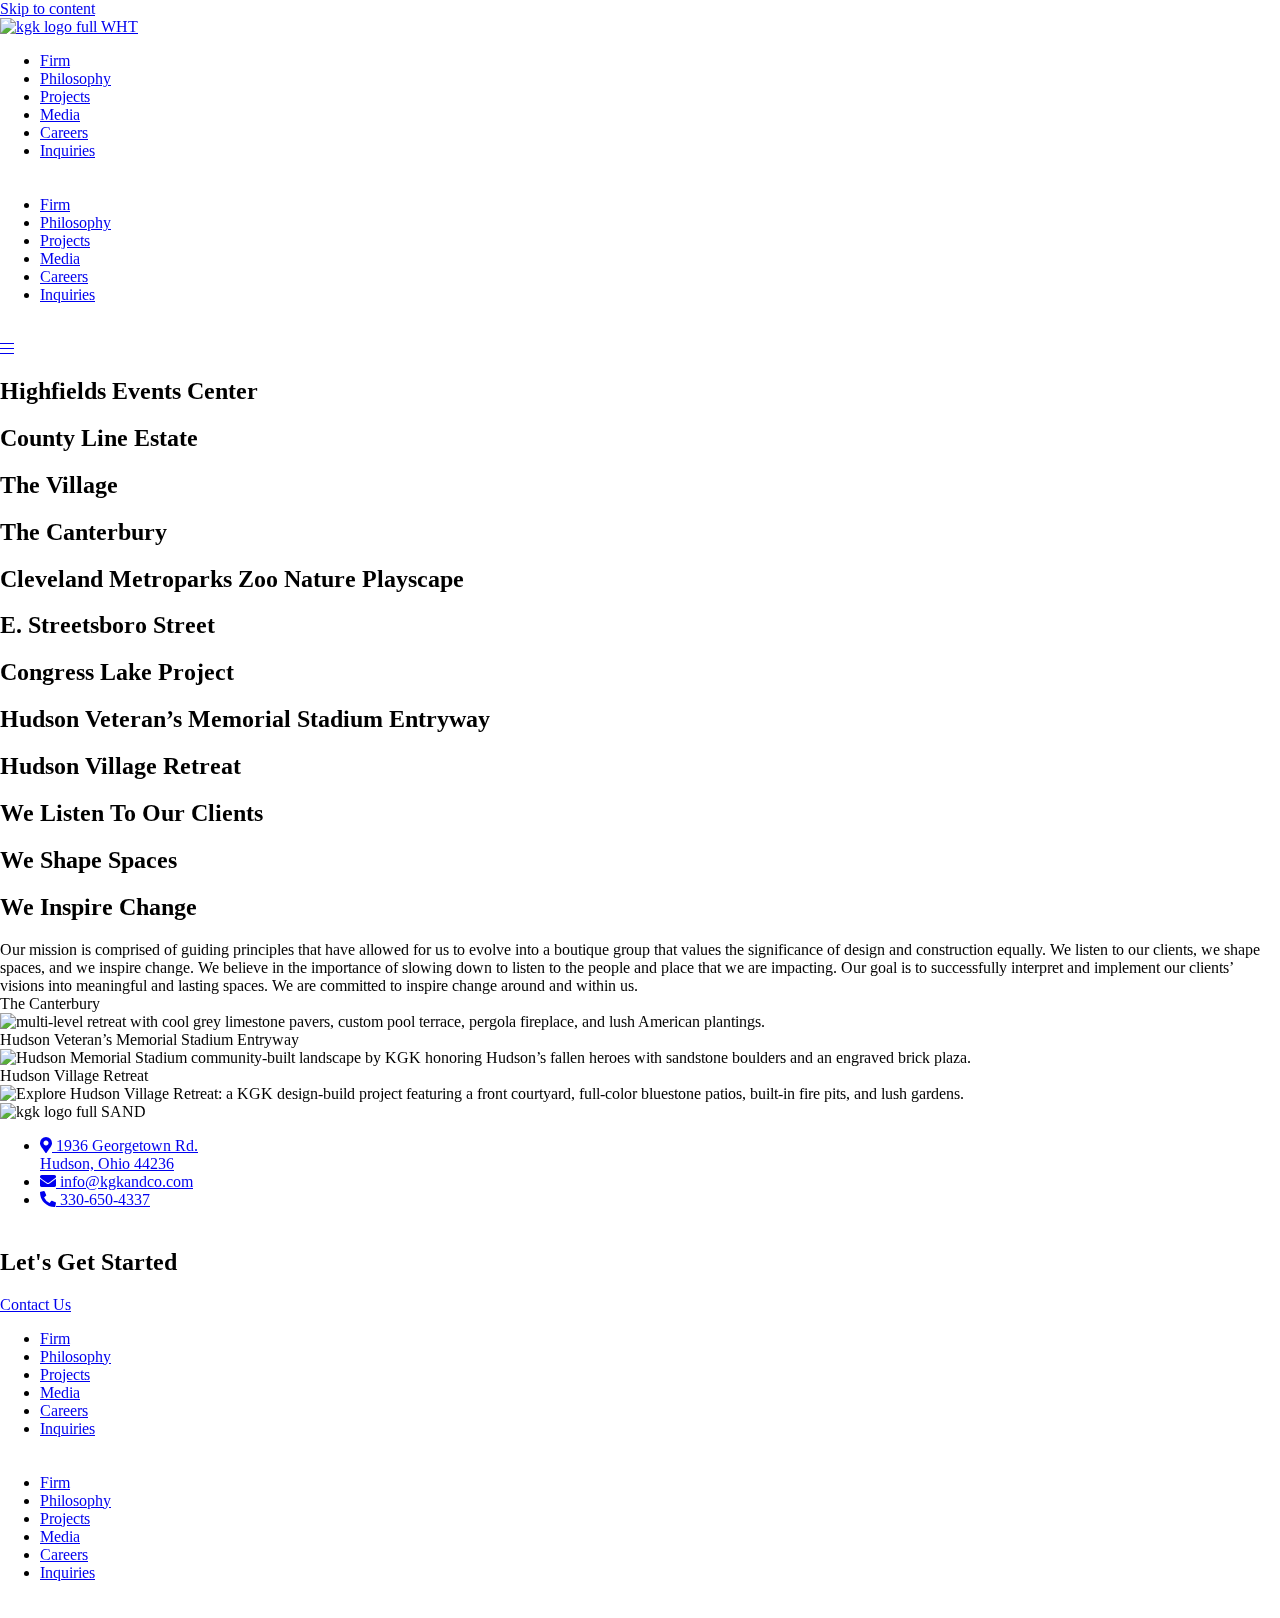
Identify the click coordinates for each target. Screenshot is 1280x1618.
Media (60, 114)
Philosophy (75, 78)
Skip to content (47, 8)
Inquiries (67, 150)
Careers (64, 132)
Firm (55, 60)
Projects (65, 96)
